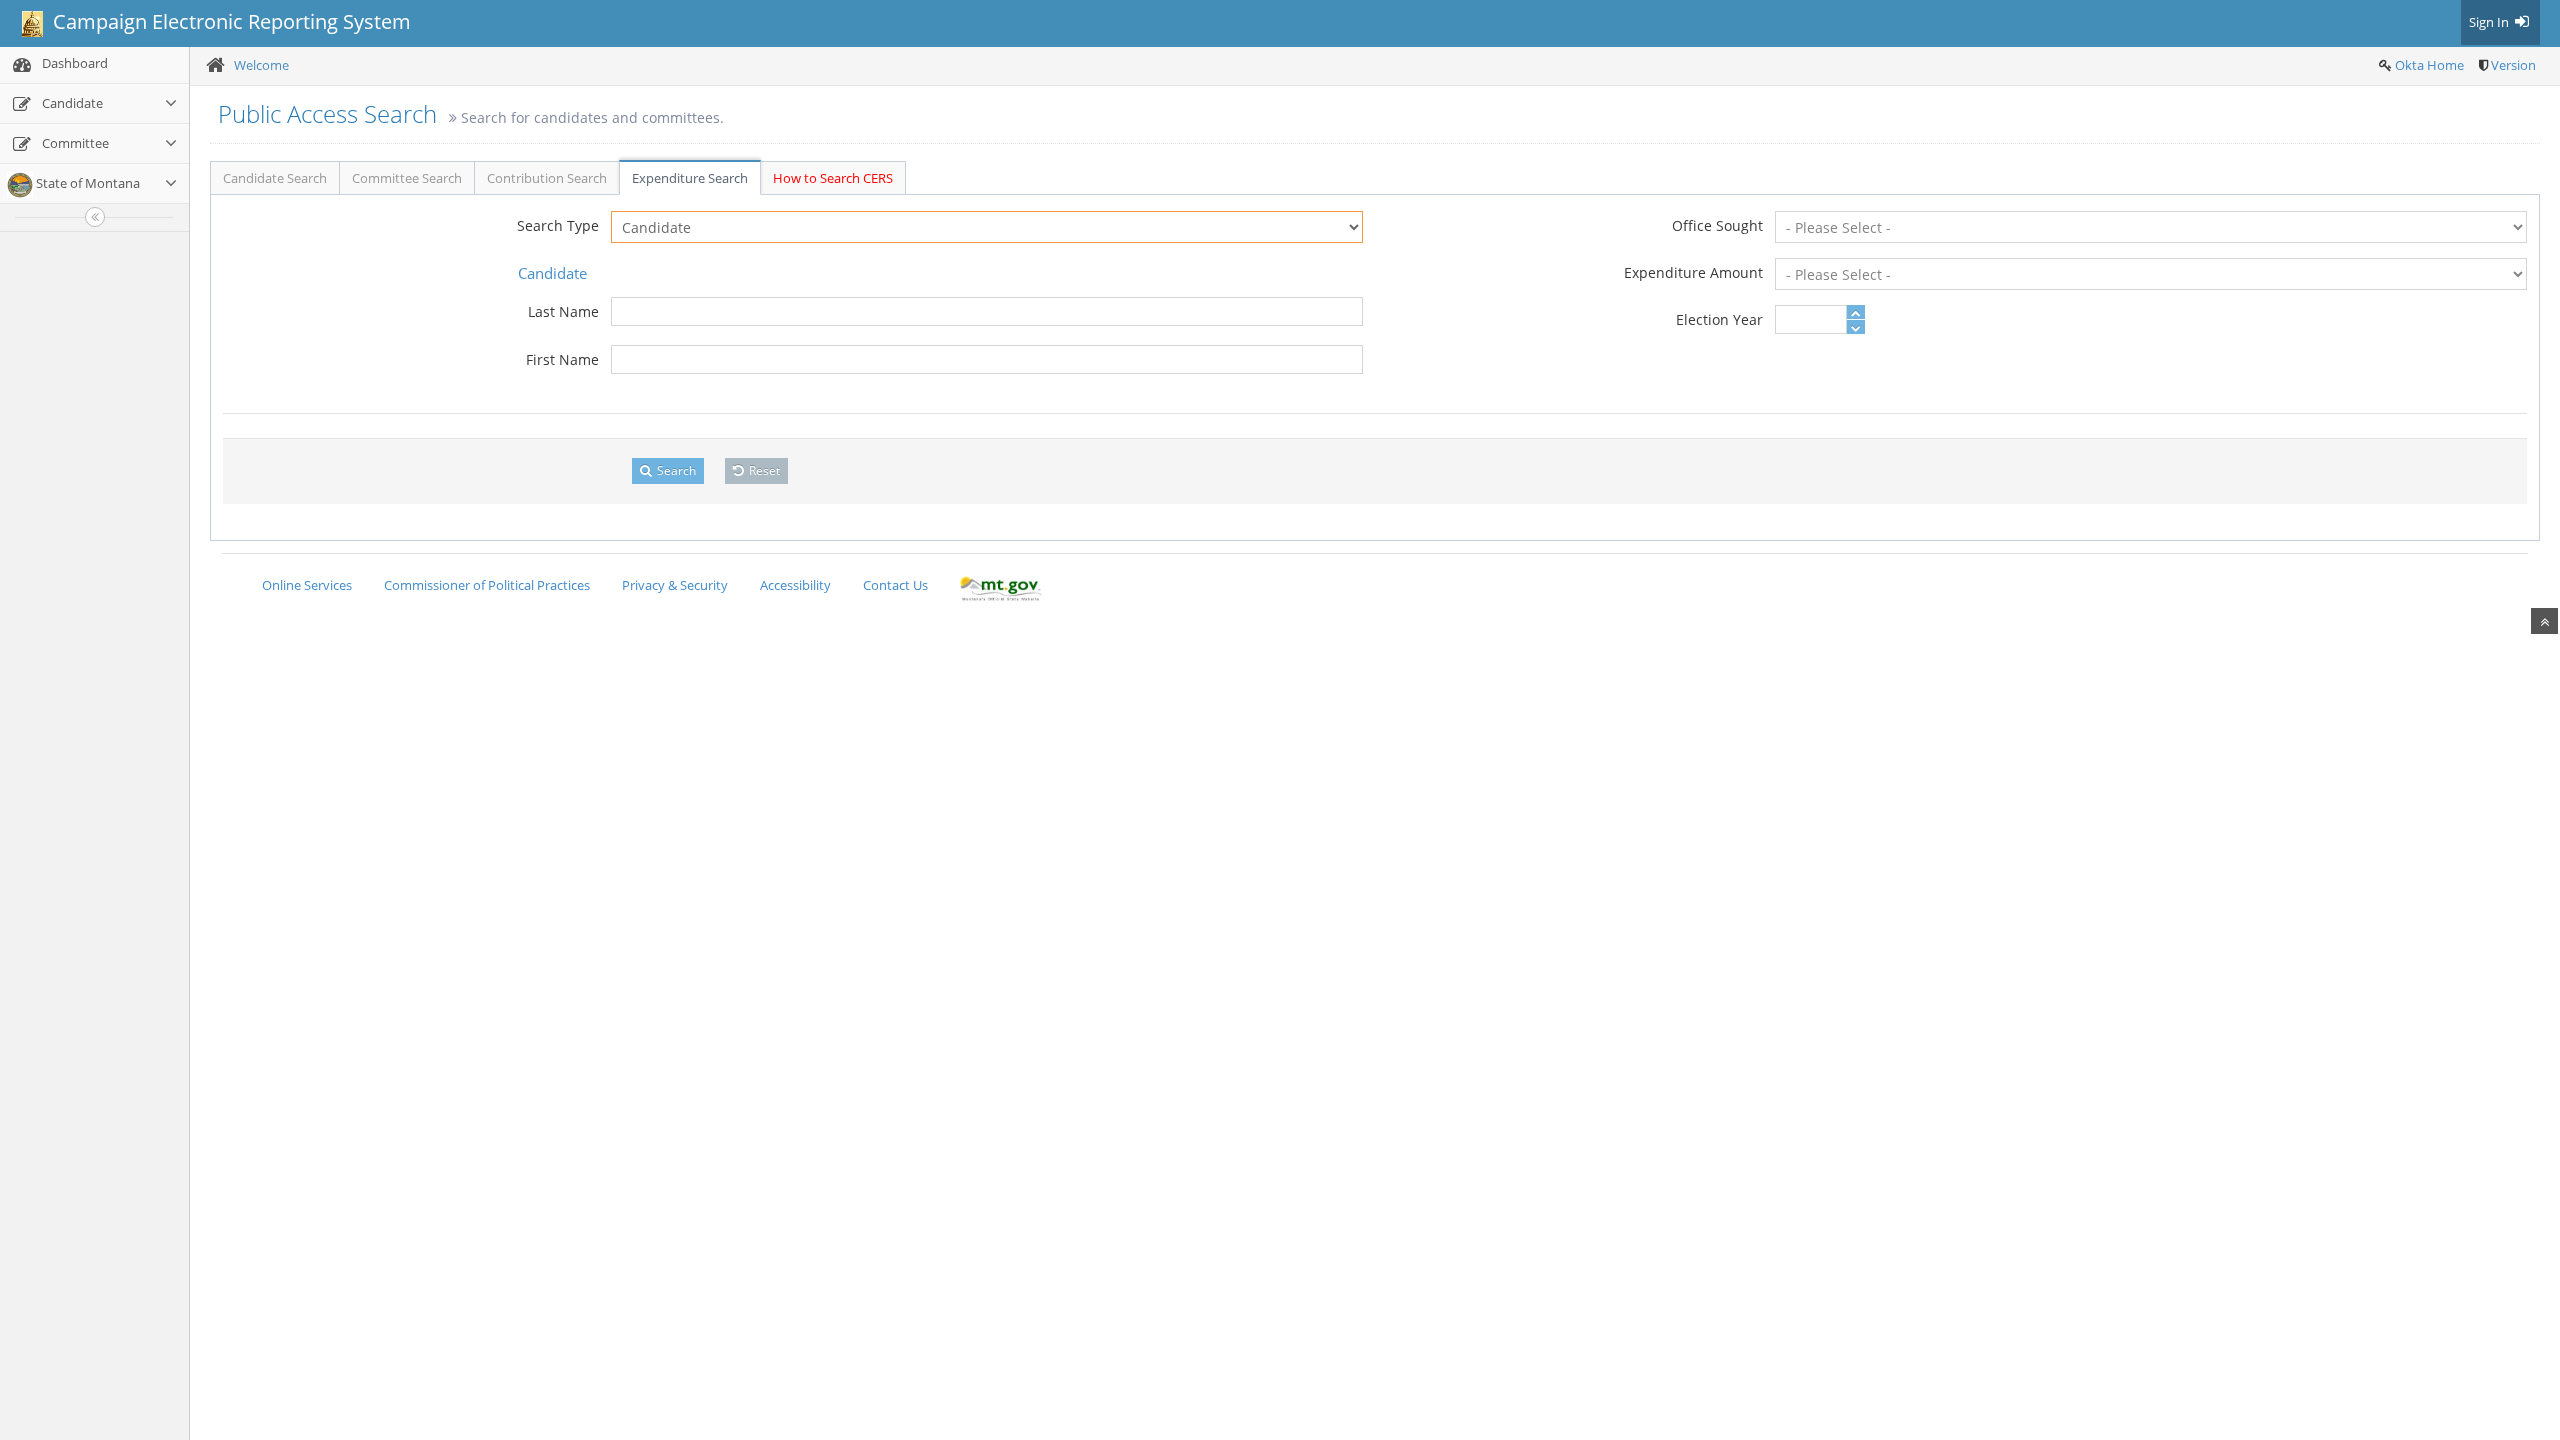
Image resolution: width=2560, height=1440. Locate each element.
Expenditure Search (690, 178)
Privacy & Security (675, 585)
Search (675, 470)
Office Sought (1717, 225)
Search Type (558, 225)
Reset (763, 470)
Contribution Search (547, 178)
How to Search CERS (833, 178)
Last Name (563, 311)
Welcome (261, 65)
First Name (562, 359)
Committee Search (407, 178)
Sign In (2490, 22)
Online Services (307, 585)
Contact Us (895, 585)
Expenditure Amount (1693, 272)
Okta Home (2429, 65)
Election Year (1719, 319)
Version (2513, 65)
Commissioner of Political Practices (487, 585)
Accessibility (795, 585)
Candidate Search (275, 178)
